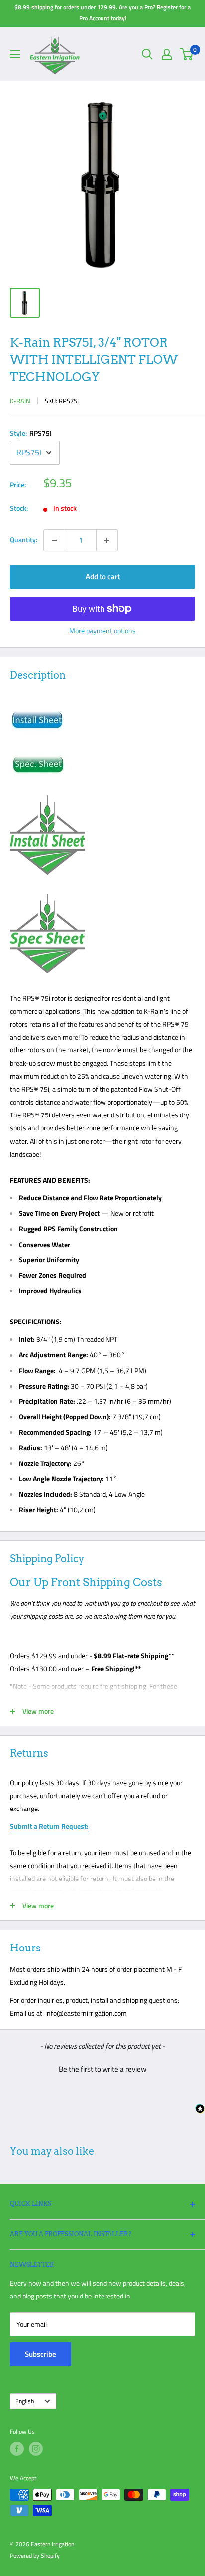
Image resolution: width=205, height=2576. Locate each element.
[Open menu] (15, 54)
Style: (31, 433)
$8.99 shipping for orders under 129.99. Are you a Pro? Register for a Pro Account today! (102, 13)
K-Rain (20, 401)
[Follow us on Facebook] (17, 2449)
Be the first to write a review (102, 2069)
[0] (187, 54)
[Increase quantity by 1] (107, 540)
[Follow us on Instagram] (36, 2449)
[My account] (167, 54)
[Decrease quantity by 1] (54, 540)
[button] (102, 2068)
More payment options (102, 631)
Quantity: (24, 539)
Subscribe (41, 2354)
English (25, 2401)
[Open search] (147, 54)
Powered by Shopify (35, 2555)
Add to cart (103, 577)
